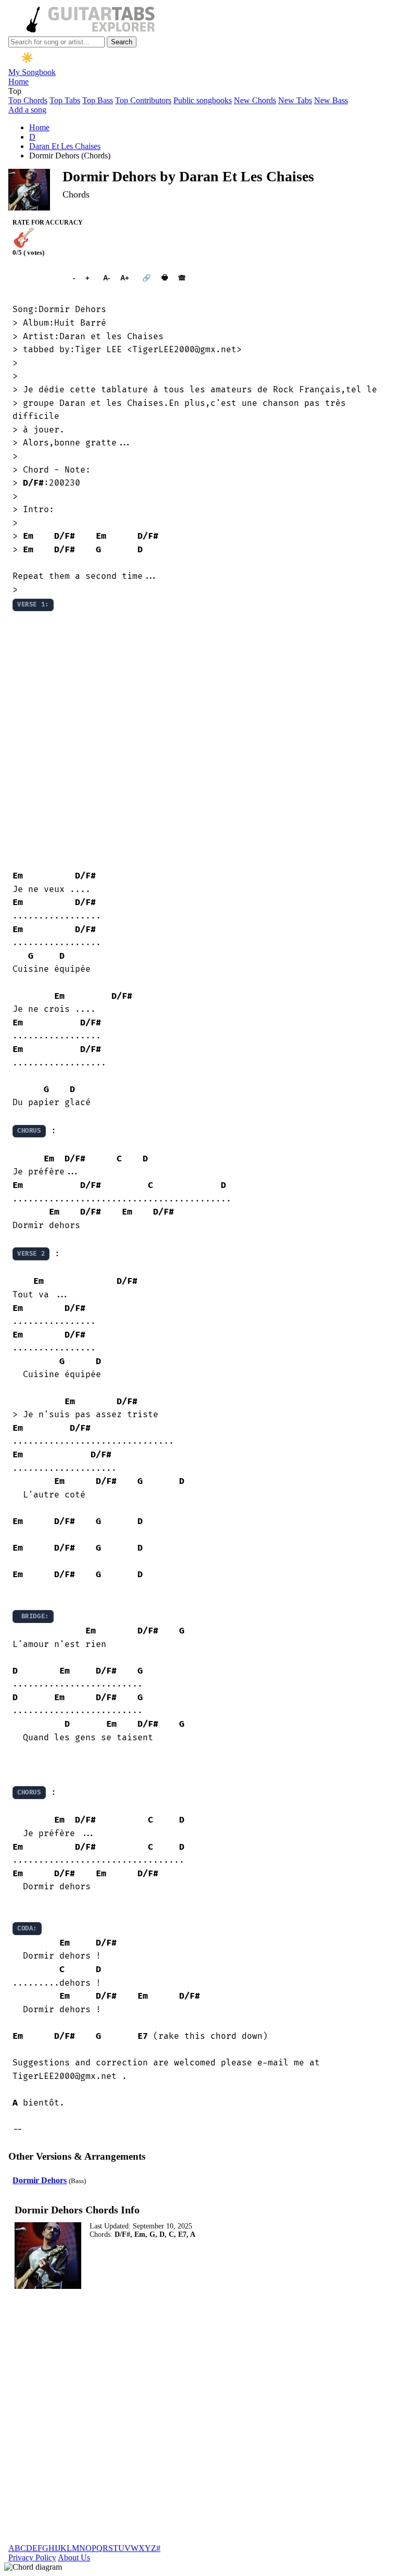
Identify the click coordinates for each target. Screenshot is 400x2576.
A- (107, 278)
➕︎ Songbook (37, 278)
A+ (125, 278)
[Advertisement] (200, 741)
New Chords (255, 100)
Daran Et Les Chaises (65, 146)
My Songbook (32, 72)
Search (122, 42)
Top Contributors (143, 100)
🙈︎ (182, 278)
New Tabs (295, 100)
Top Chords (28, 100)
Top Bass (98, 100)
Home (18, 82)
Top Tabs (65, 100)
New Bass (331, 100)
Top (15, 91)
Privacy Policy (32, 2558)
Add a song (27, 110)
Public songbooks (203, 100)
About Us (74, 2558)
